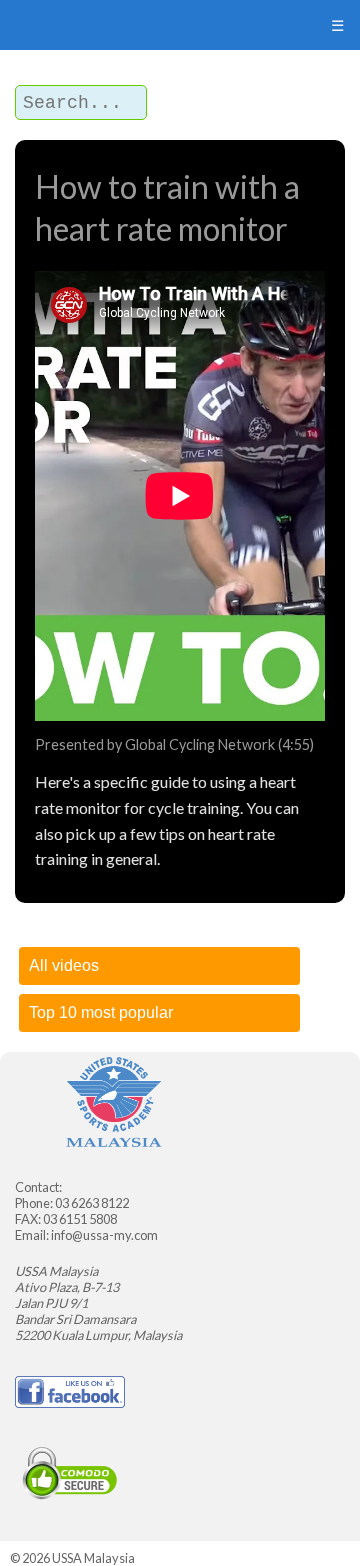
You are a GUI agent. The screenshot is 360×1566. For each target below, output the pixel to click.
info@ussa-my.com (104, 1235)
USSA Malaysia (93, 1558)
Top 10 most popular (101, 1012)
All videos (64, 965)
